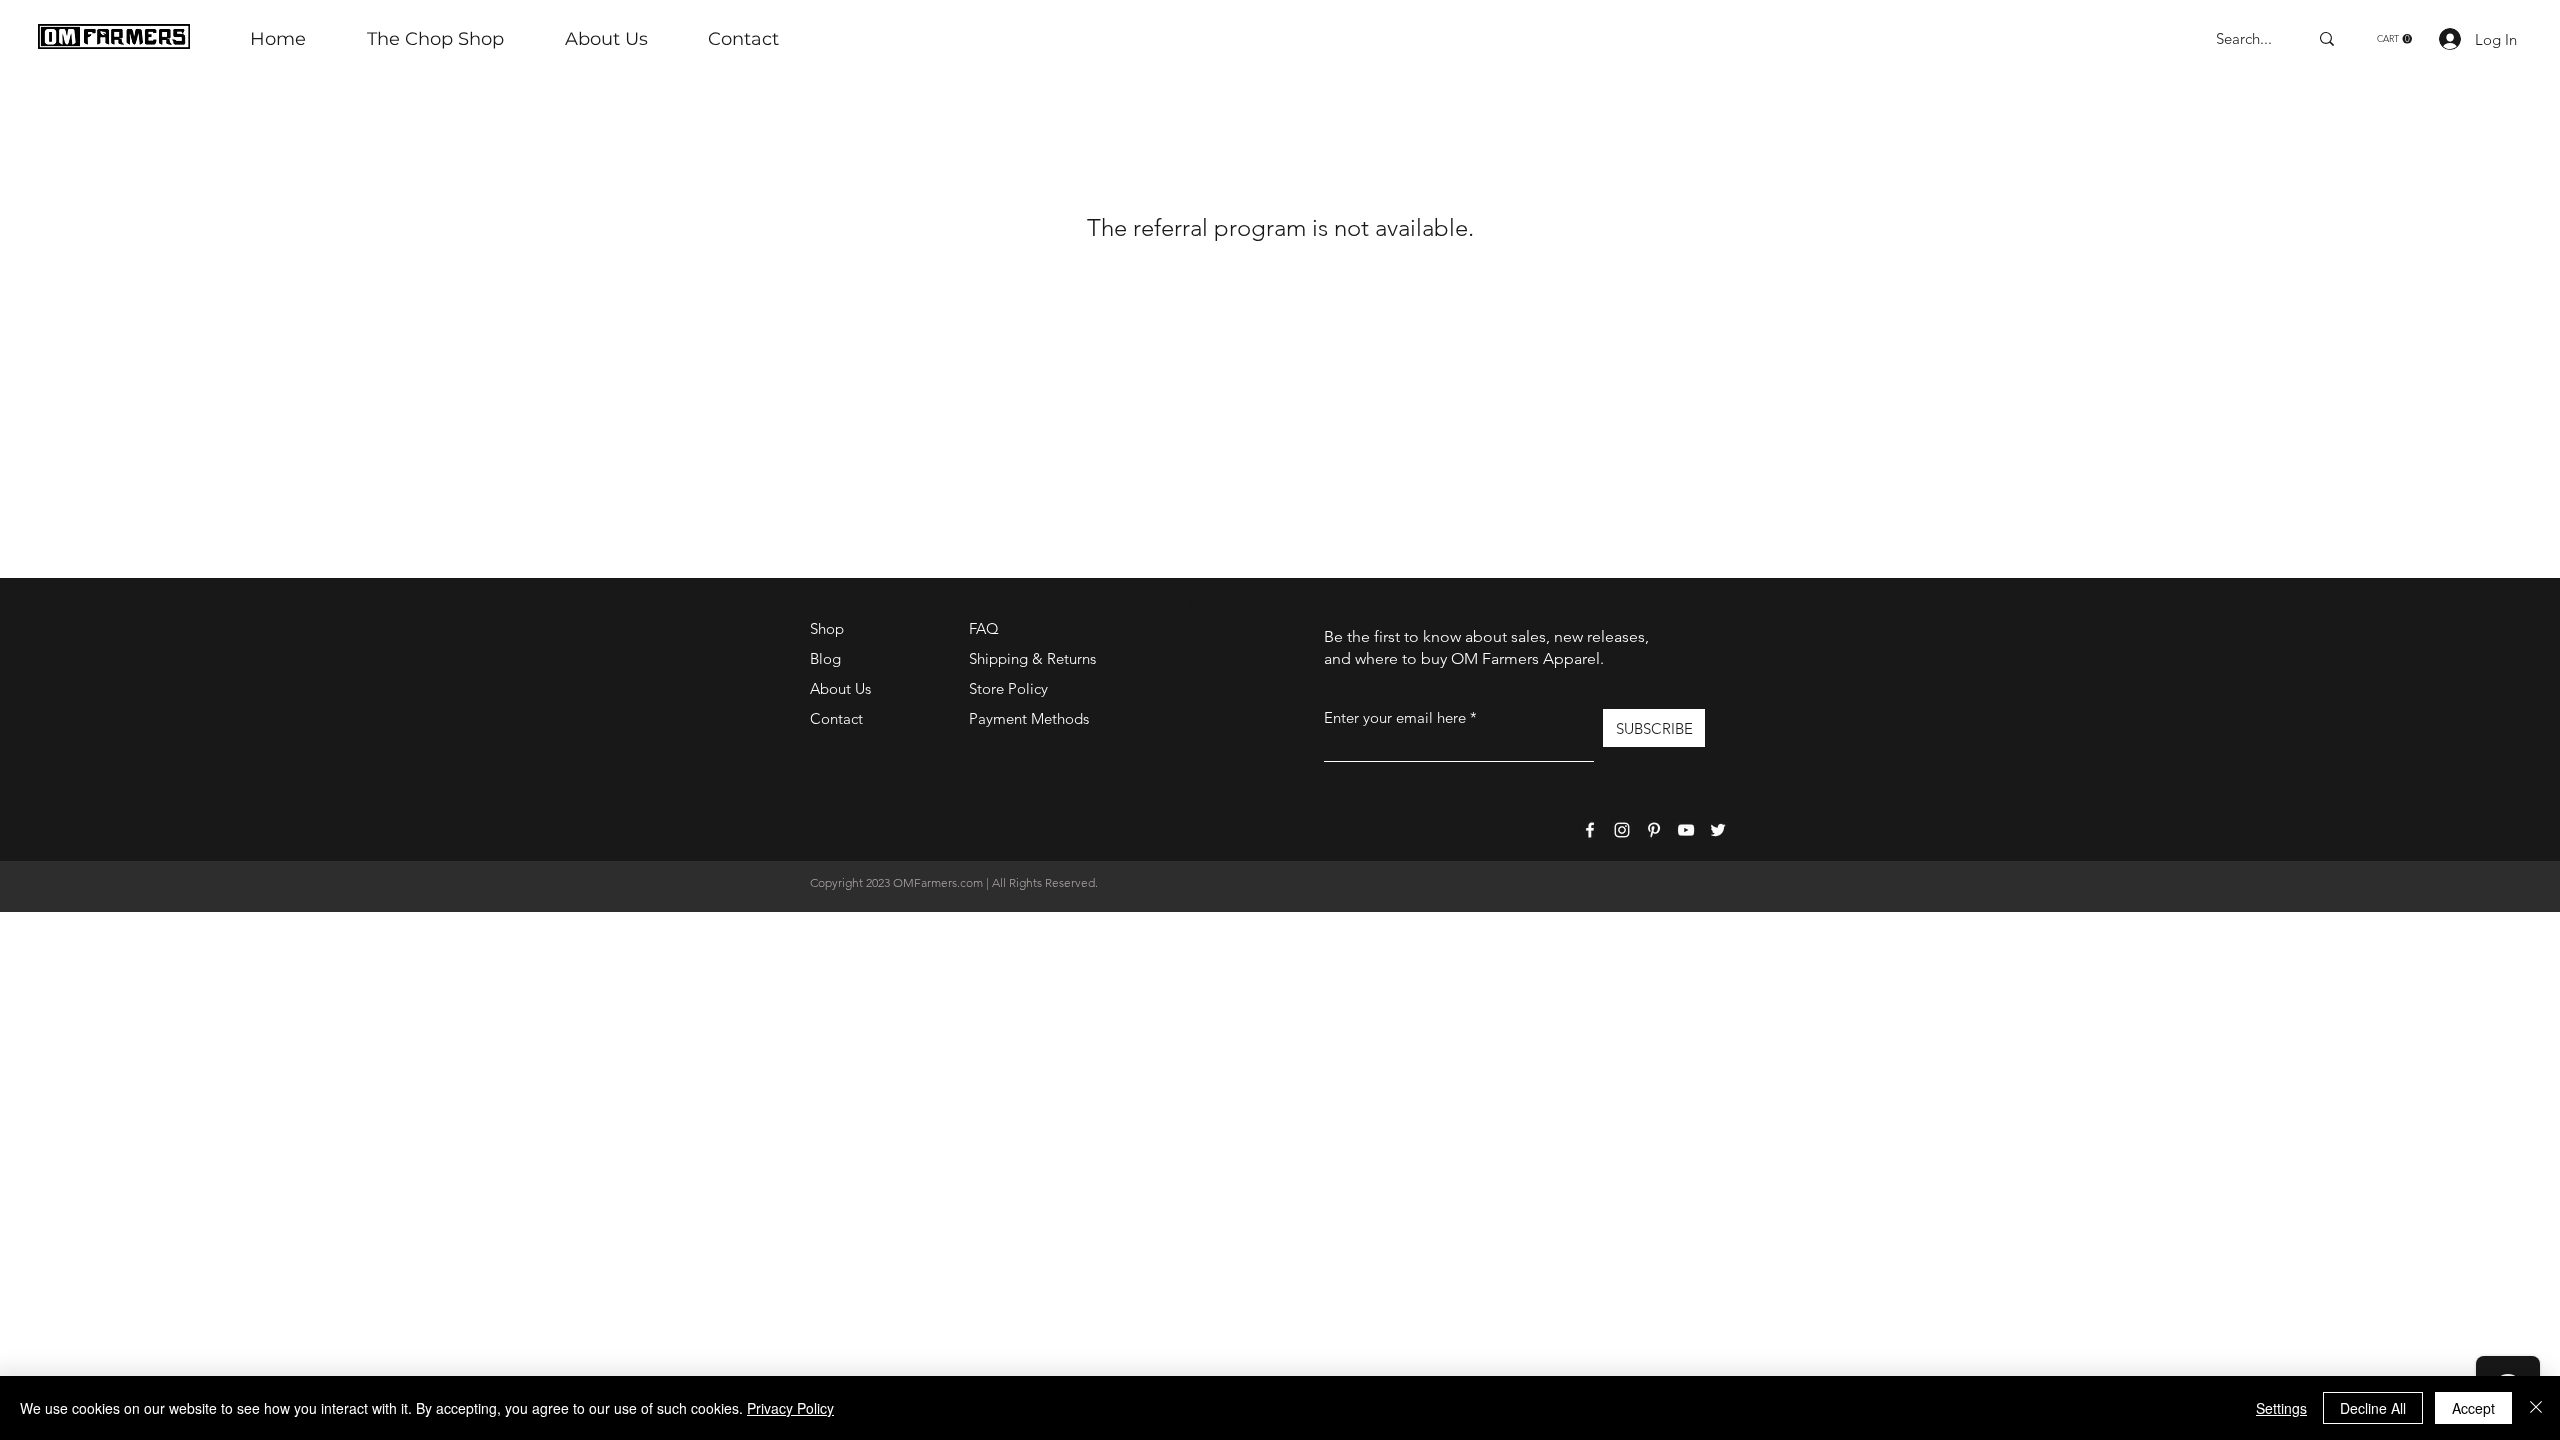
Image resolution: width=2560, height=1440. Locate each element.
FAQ (984, 628)
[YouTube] (1686, 830)
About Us (840, 688)
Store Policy (1008, 688)
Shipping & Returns (1032, 658)
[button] (2394, 39)
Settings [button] (2281, 1408)
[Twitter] (1718, 830)
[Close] (2536, 1408)
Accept (2473, 1408)
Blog (825, 658)
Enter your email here (1395, 717)
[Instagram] (1622, 830)
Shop (827, 628)
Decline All (2373, 1408)
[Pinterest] (1654, 830)
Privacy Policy (790, 1408)
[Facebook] (1590, 830)
